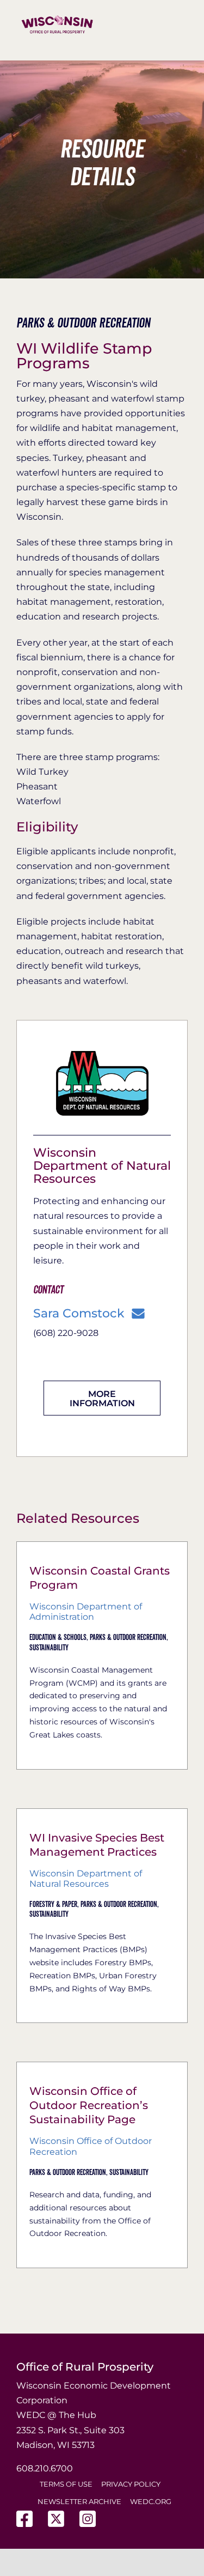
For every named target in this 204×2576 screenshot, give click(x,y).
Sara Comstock (79, 1314)
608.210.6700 (45, 2468)
